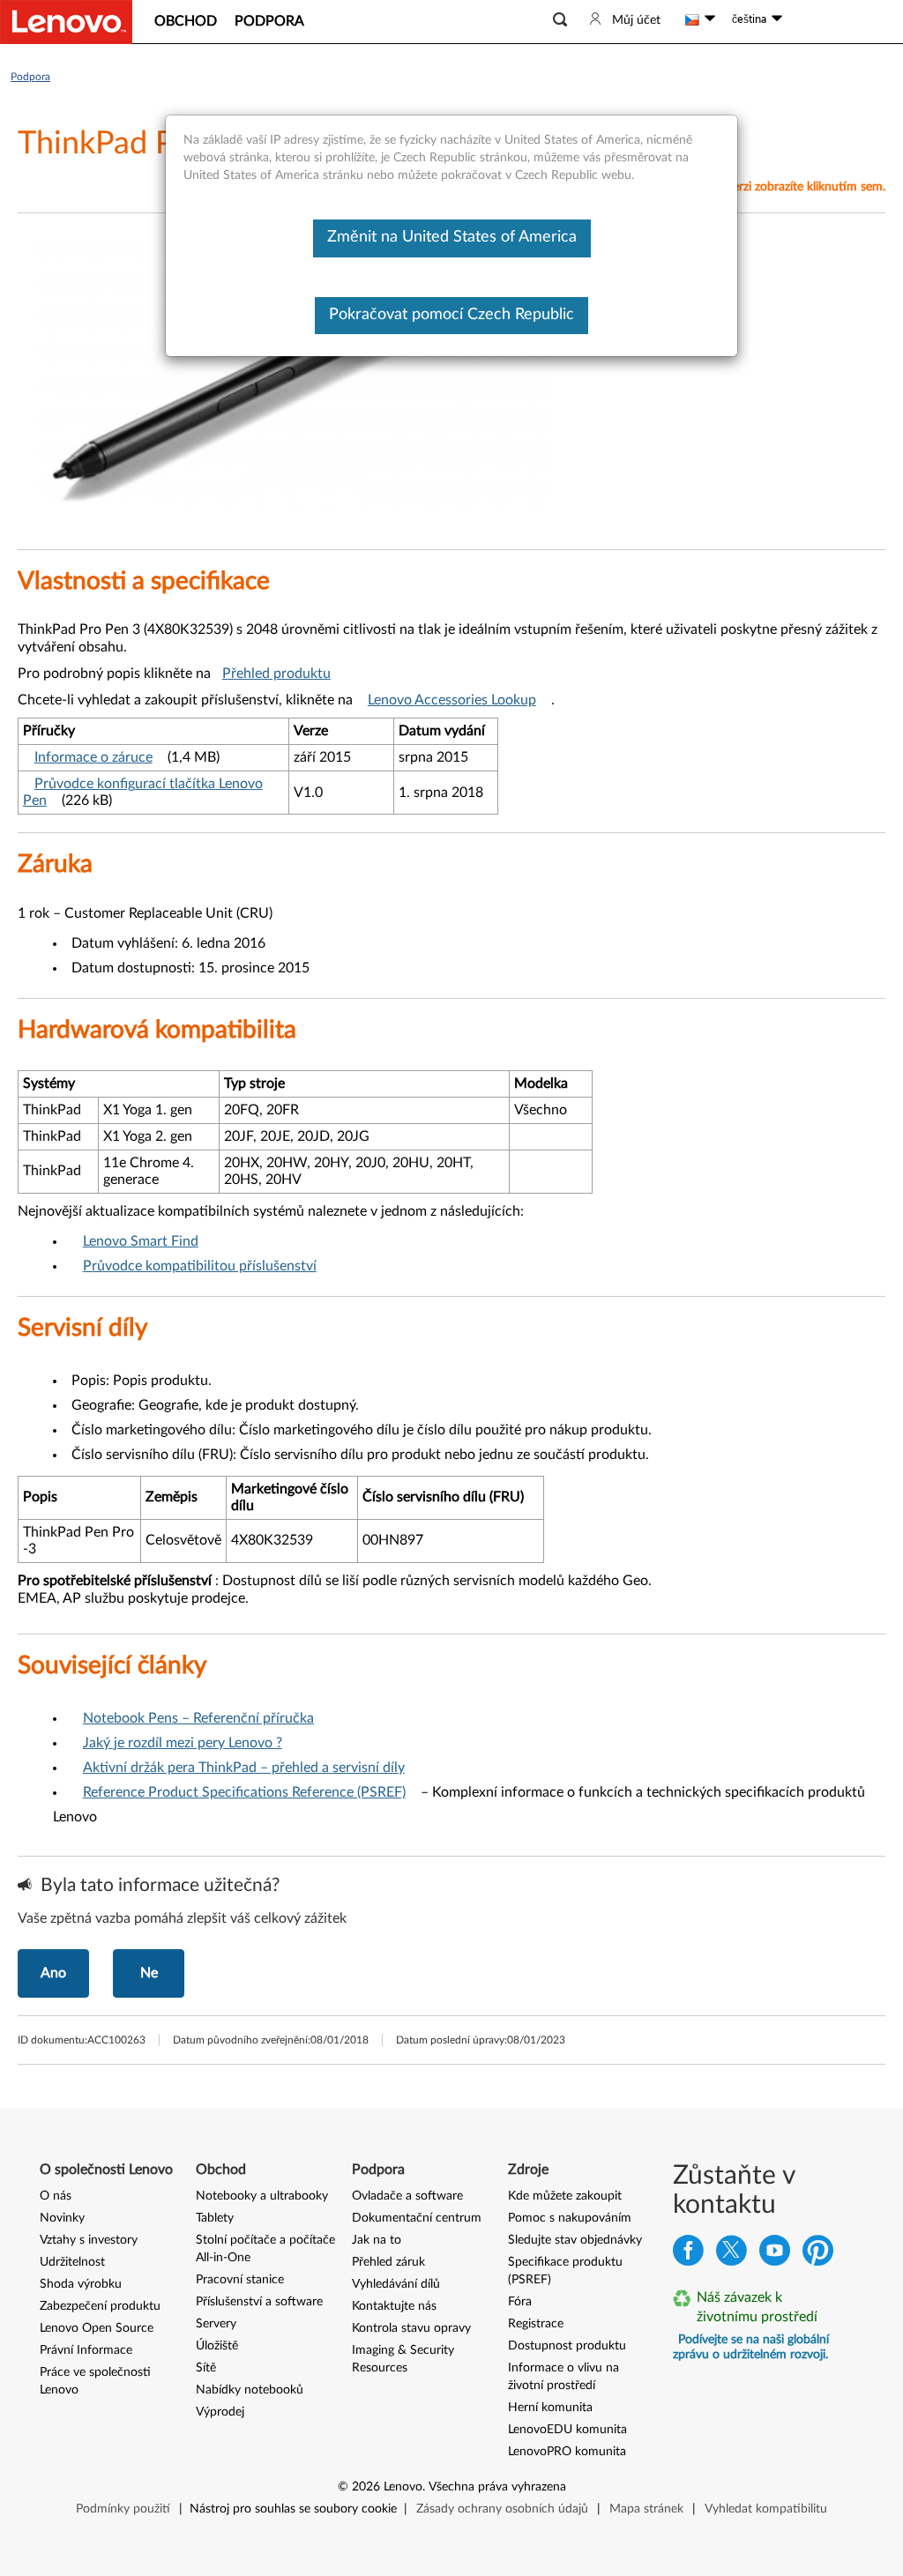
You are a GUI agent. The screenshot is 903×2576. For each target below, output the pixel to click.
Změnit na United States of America (452, 237)
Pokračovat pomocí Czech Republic (451, 315)
